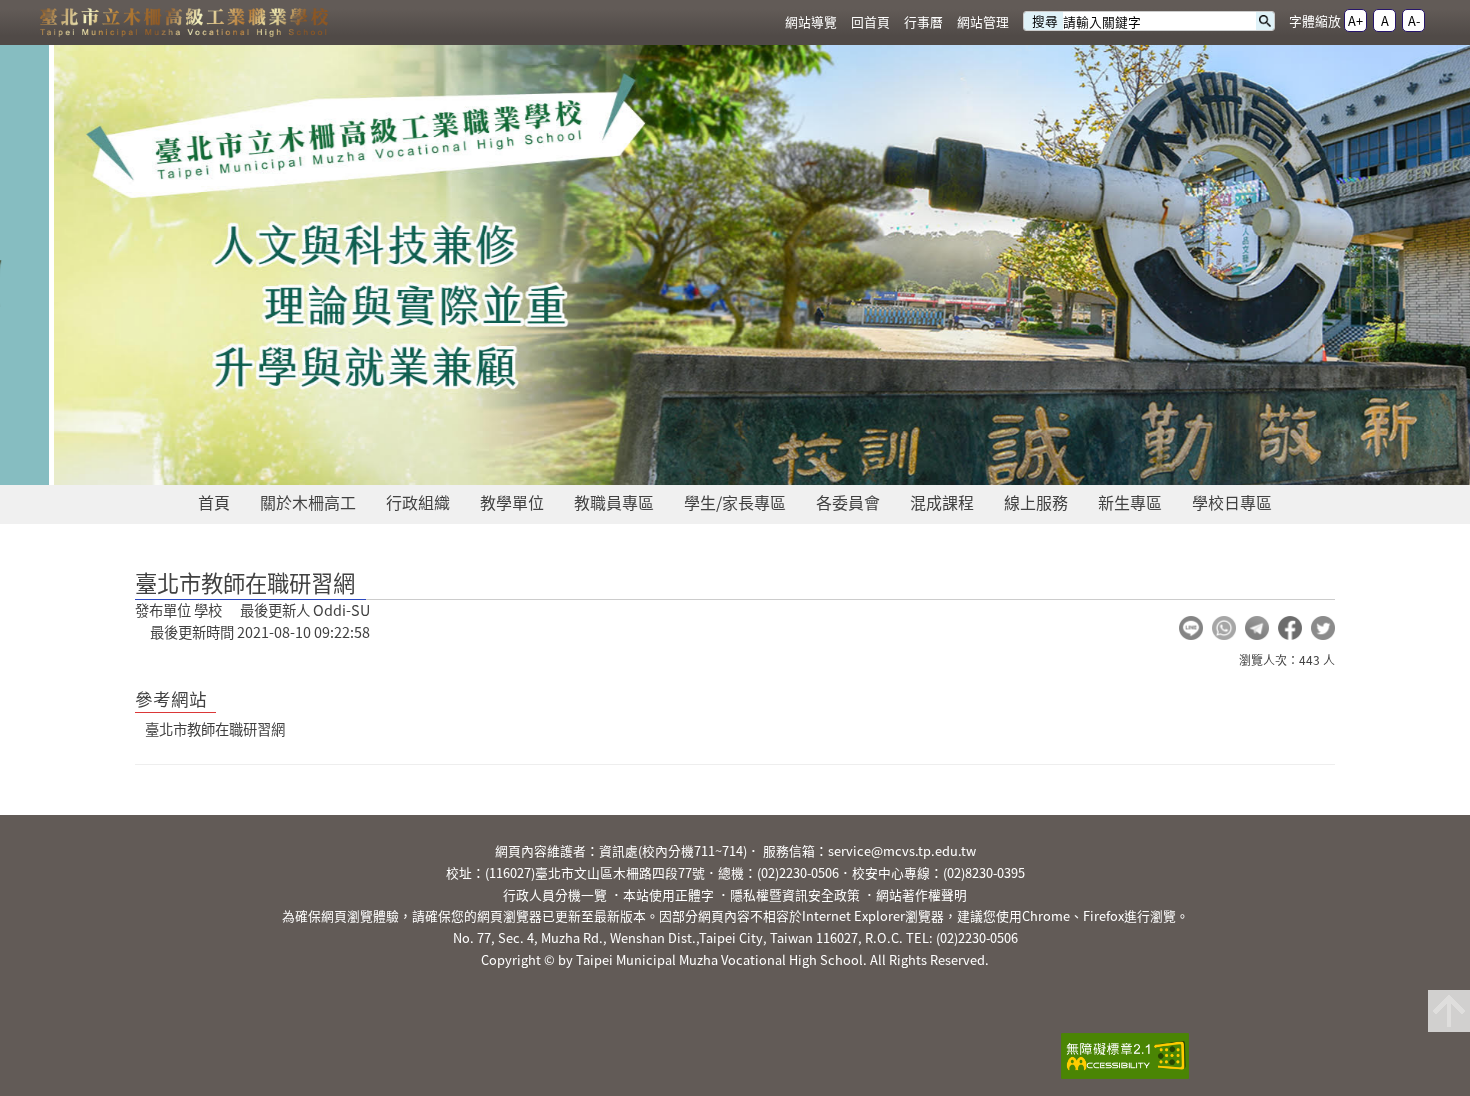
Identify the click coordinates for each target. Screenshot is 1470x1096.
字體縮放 (1315, 20)
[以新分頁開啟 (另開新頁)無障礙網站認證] (1118, 1058)
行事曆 (923, 21)
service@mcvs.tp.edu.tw (902, 850)
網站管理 (983, 21)
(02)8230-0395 (984, 872)
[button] (1191, 628)
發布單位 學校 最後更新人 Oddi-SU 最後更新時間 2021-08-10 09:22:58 (252, 621)
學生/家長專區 (735, 502)
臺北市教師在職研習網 (215, 729)
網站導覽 (811, 21)
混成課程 (942, 502)
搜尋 (1045, 21)
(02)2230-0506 (798, 872)
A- (1414, 20)
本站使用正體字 (668, 894)
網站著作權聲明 (921, 894)
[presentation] (654, 462)
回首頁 (870, 21)
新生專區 (1130, 502)
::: (765, 22)
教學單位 (512, 502)
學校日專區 (1232, 502)
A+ (1355, 20)
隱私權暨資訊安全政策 (795, 894)
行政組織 (418, 502)
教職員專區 (614, 502)
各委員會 (848, 502)
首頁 (214, 502)
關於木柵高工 (308, 502)
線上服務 (1036, 502)
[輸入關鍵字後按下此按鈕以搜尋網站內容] (1265, 21)
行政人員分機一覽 (555, 894)
